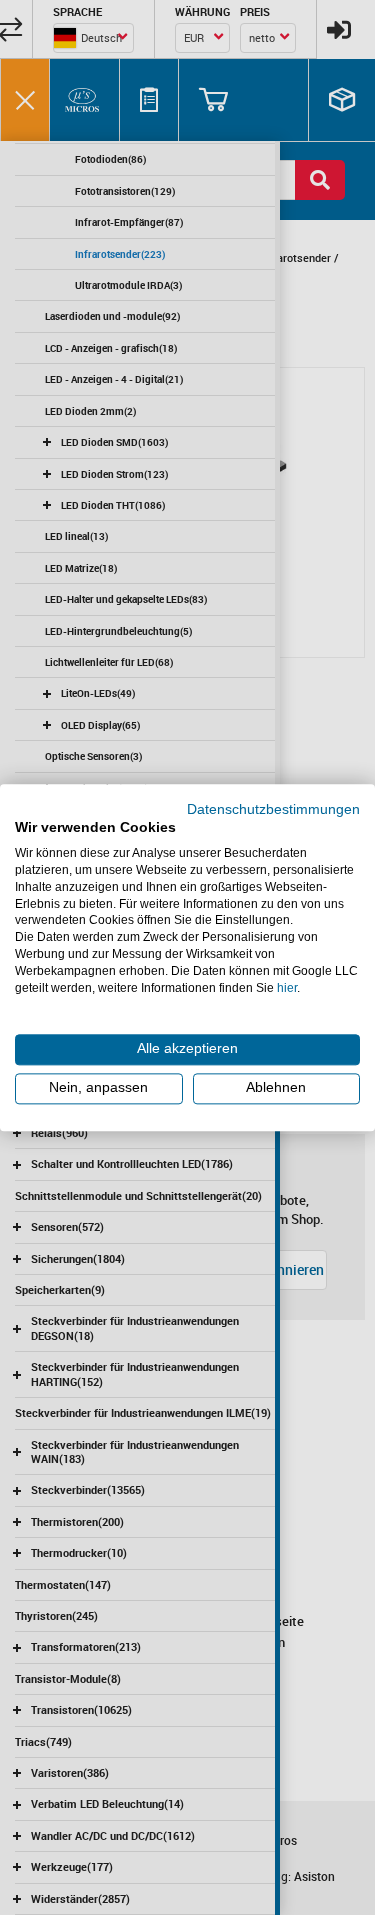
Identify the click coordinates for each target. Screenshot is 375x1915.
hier (287, 988)
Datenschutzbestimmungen (273, 809)
